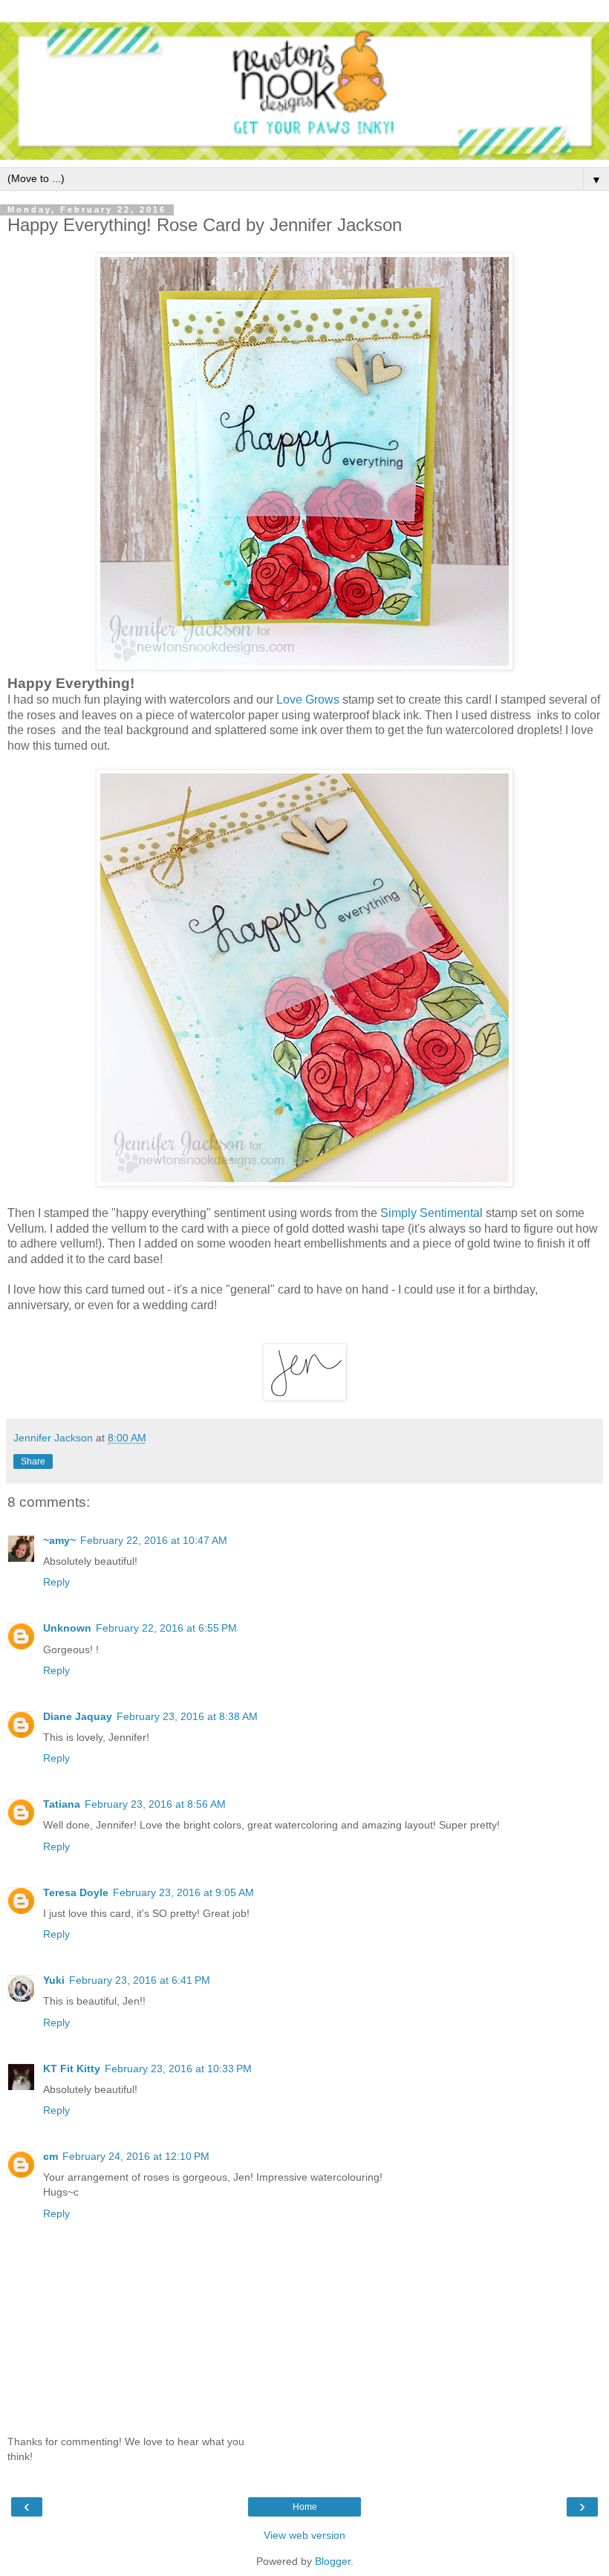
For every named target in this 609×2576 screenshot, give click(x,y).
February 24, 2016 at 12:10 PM (136, 2156)
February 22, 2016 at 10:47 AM (154, 1540)
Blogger (333, 2561)
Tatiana (62, 1804)
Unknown (67, 1628)
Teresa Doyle (76, 1892)
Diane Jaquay (78, 1716)
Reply (56, 1582)
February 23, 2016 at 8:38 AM (187, 1716)
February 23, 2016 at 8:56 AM (155, 1804)
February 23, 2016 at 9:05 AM (183, 1892)
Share (33, 1461)
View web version (304, 2535)
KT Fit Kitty (72, 2069)
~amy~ (59, 1540)
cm (51, 2156)
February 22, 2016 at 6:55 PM (166, 1628)
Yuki (54, 1980)
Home (305, 2507)
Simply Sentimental (431, 1213)
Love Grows (308, 700)
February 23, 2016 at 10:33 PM (178, 2069)
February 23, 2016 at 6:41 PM (140, 1980)
